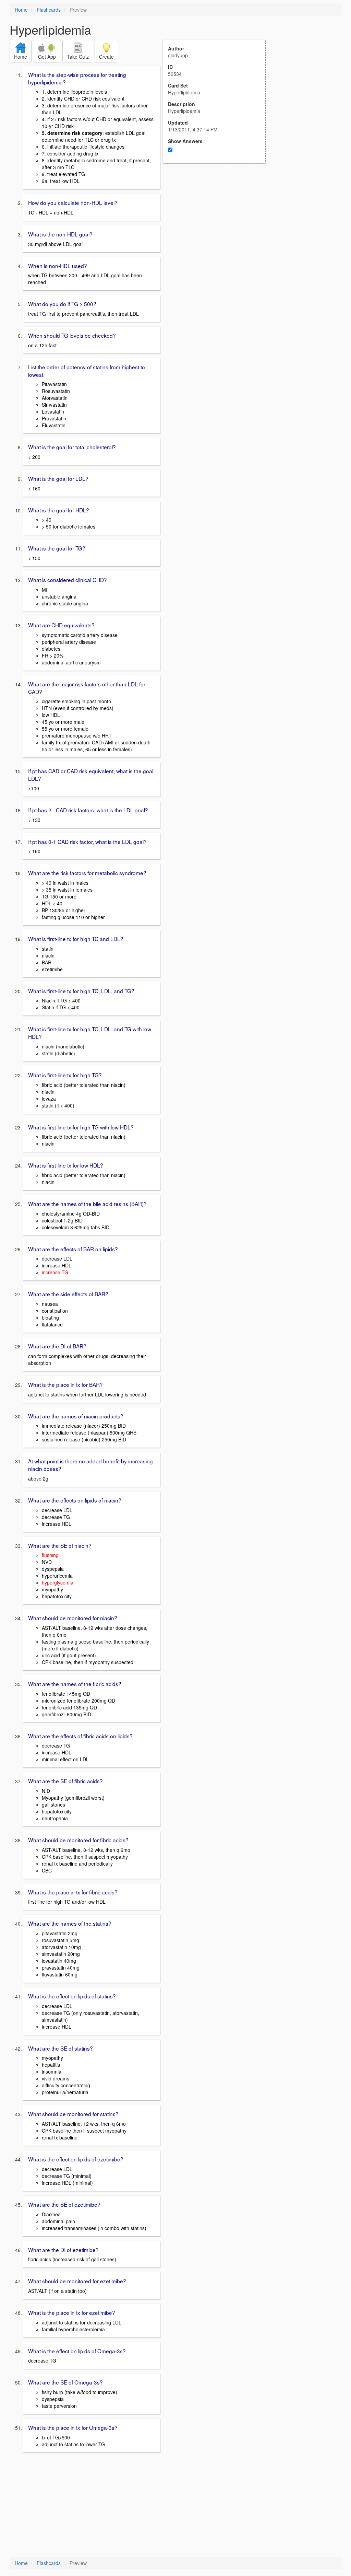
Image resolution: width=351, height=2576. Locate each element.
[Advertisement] (218, 231)
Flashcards (49, 10)
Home (21, 10)
